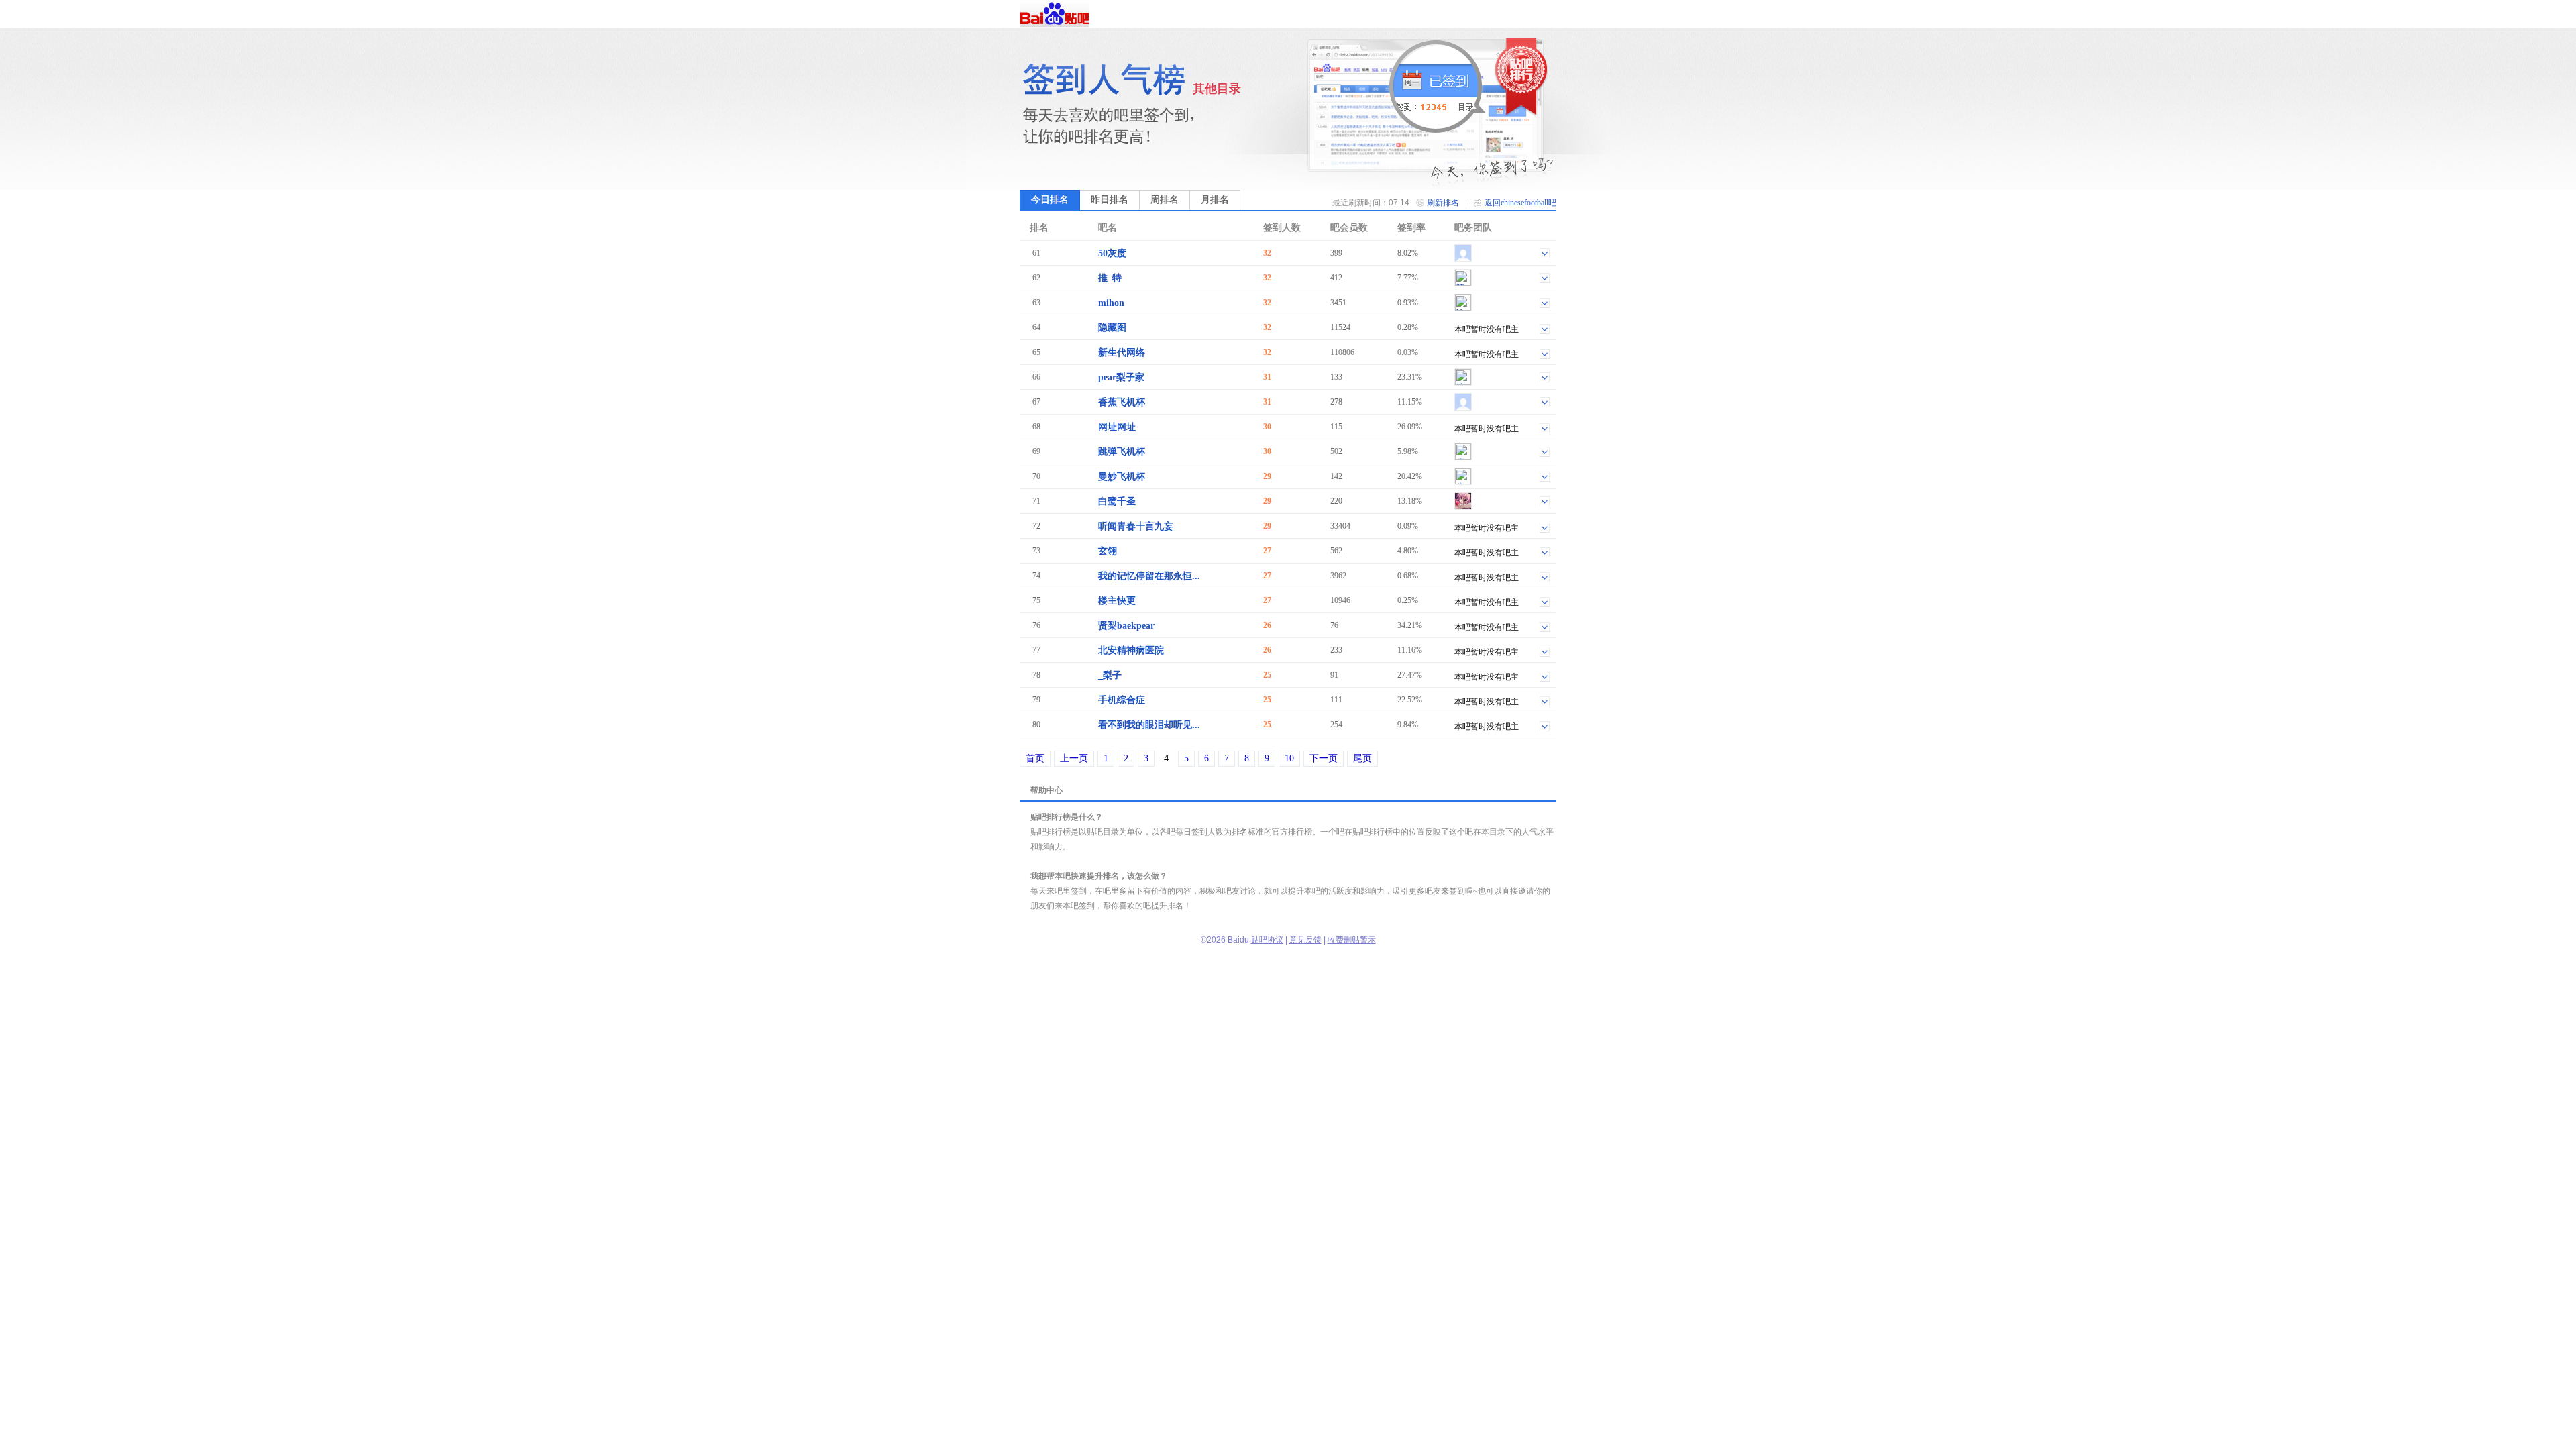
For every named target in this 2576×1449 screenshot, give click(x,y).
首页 (1035, 758)
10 (1289, 758)
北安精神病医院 (1131, 650)
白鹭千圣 (1117, 501)
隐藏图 (1112, 328)
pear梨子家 (1121, 377)
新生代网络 (1122, 353)
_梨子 (1110, 675)
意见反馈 (1305, 940)
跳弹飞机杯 (1122, 452)
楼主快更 (1117, 601)
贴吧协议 (1267, 940)
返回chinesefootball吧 (1520, 203)
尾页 (1362, 758)
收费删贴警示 (1352, 940)
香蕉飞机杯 (1122, 402)
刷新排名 (1443, 203)
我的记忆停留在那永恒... (1149, 576)
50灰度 (1112, 253)
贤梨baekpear (1126, 626)
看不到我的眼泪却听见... (1149, 725)
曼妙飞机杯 (1122, 477)
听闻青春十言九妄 (1136, 526)
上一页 (1074, 758)
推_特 (1110, 278)
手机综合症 (1122, 700)
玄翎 (1108, 551)
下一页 (1324, 758)
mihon (1111, 303)
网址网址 (1117, 427)
